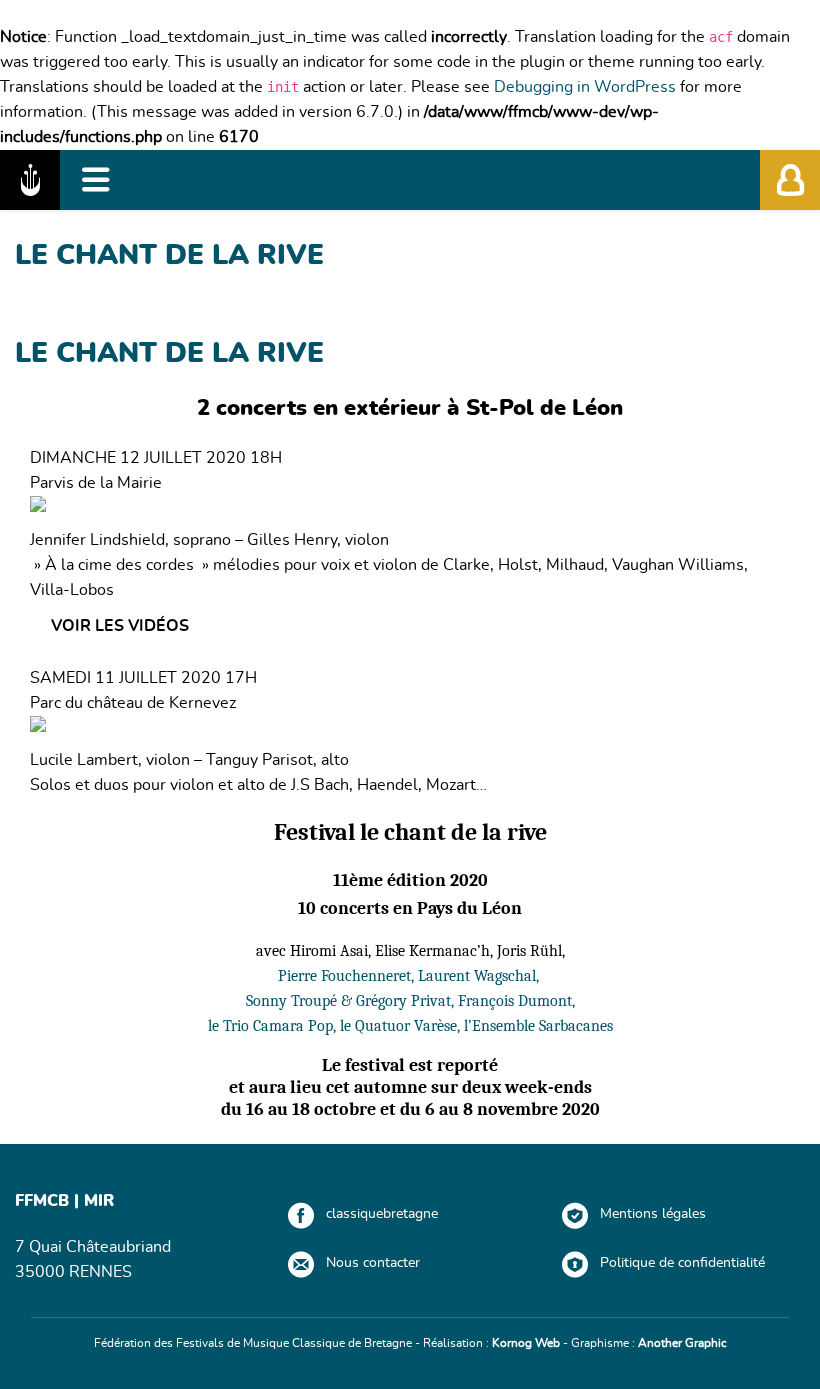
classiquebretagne (382, 1214)
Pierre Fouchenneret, (348, 976)
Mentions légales (653, 1214)
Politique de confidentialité (682, 1263)
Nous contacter (373, 1263)
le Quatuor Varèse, (402, 1026)
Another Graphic (682, 1343)
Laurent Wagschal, (480, 976)
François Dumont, (516, 1001)
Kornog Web (526, 1343)
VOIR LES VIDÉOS (120, 626)
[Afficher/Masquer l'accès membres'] (790, 180)
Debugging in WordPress (585, 87)
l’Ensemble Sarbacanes (538, 1026)
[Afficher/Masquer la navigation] (96, 180)
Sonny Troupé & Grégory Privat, (352, 1001)
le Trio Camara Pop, (274, 1026)
